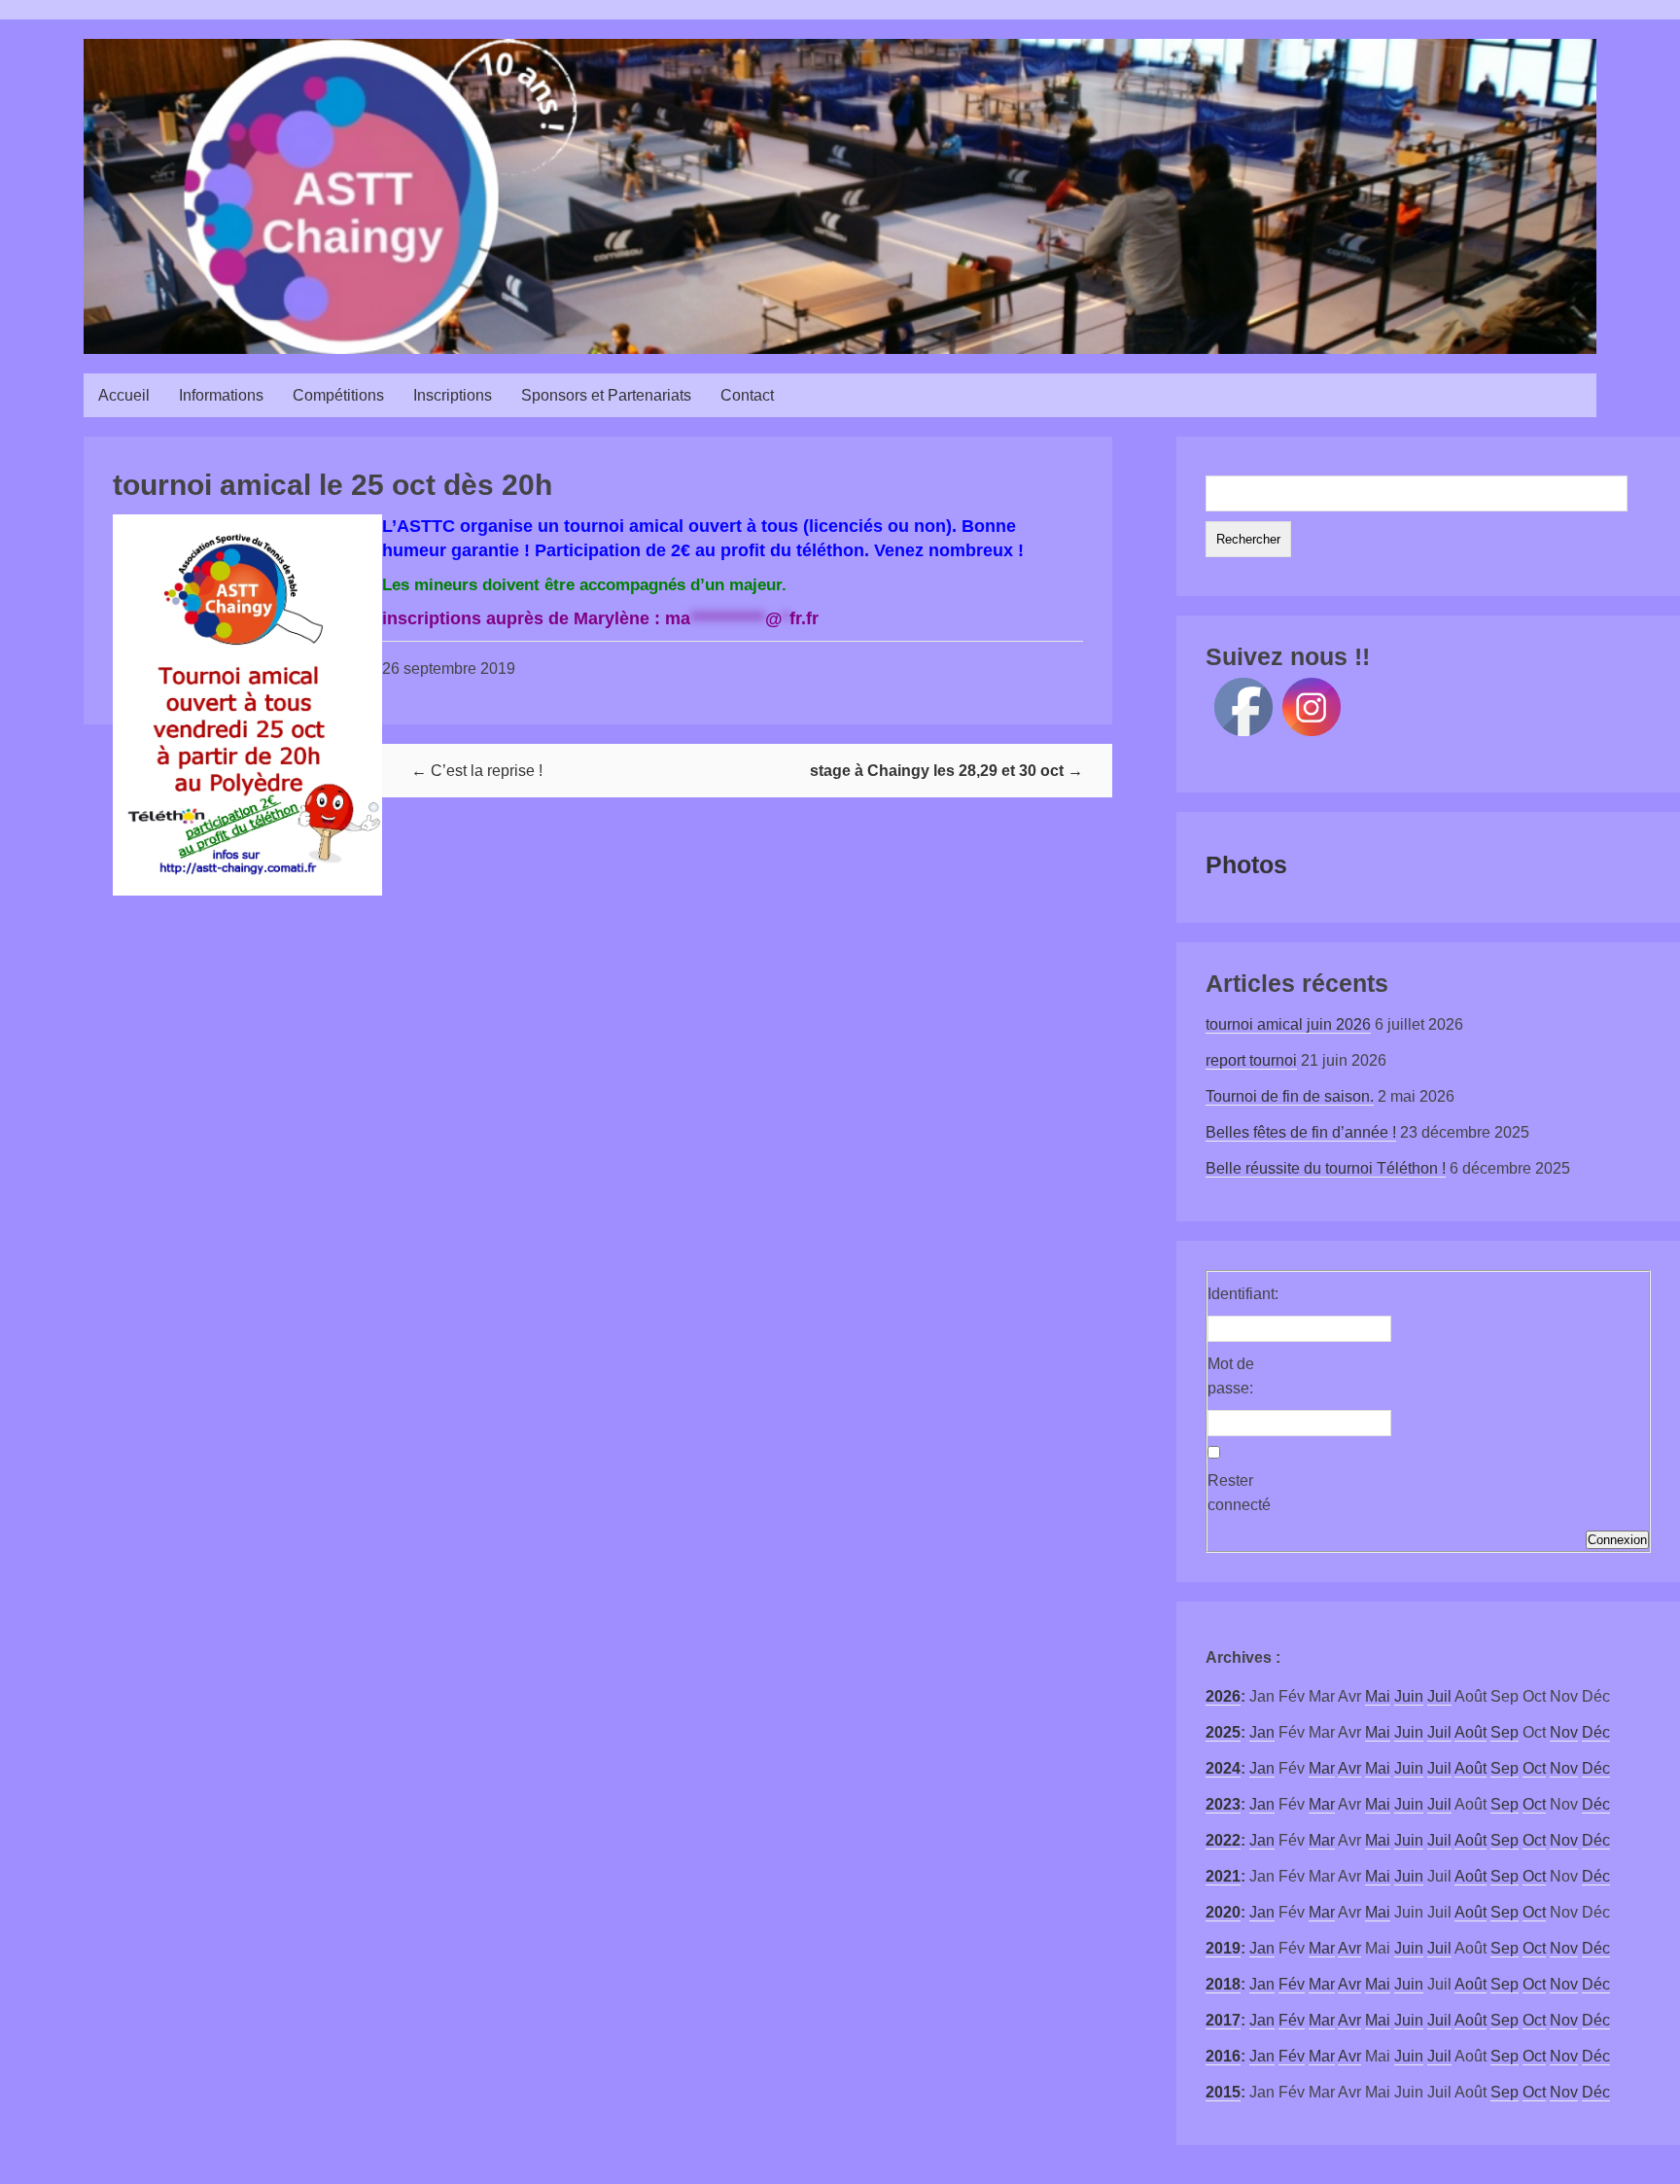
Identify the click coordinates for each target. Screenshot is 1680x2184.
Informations (221, 395)
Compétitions (338, 395)
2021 (1223, 1876)
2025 (1223, 1732)
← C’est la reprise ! (477, 771)
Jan (1262, 1732)
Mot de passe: (1231, 1376)
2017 (1223, 2020)
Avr (1349, 1768)
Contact (747, 395)
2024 (1223, 1768)
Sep (1505, 1732)
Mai (1378, 1696)
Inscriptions (453, 395)
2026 (1223, 1696)
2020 (1223, 1912)
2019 (1223, 1948)
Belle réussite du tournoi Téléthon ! (1326, 1168)
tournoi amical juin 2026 (1288, 1024)
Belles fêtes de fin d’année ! (1301, 1132)
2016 (1223, 2056)
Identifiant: (1242, 1294)
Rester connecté (1239, 1493)
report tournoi (1251, 1060)
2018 (1223, 1984)
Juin (1409, 1696)
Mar (1322, 1768)
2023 (1223, 1804)
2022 (1223, 1840)
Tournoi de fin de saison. (1290, 1096)
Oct (1534, 1768)
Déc (1596, 1732)
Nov (1564, 1732)
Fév (1292, 1984)
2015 (1223, 2092)
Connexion (1617, 1540)
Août (1470, 1732)
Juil (1439, 1696)
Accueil (124, 395)
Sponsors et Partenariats (606, 395)
